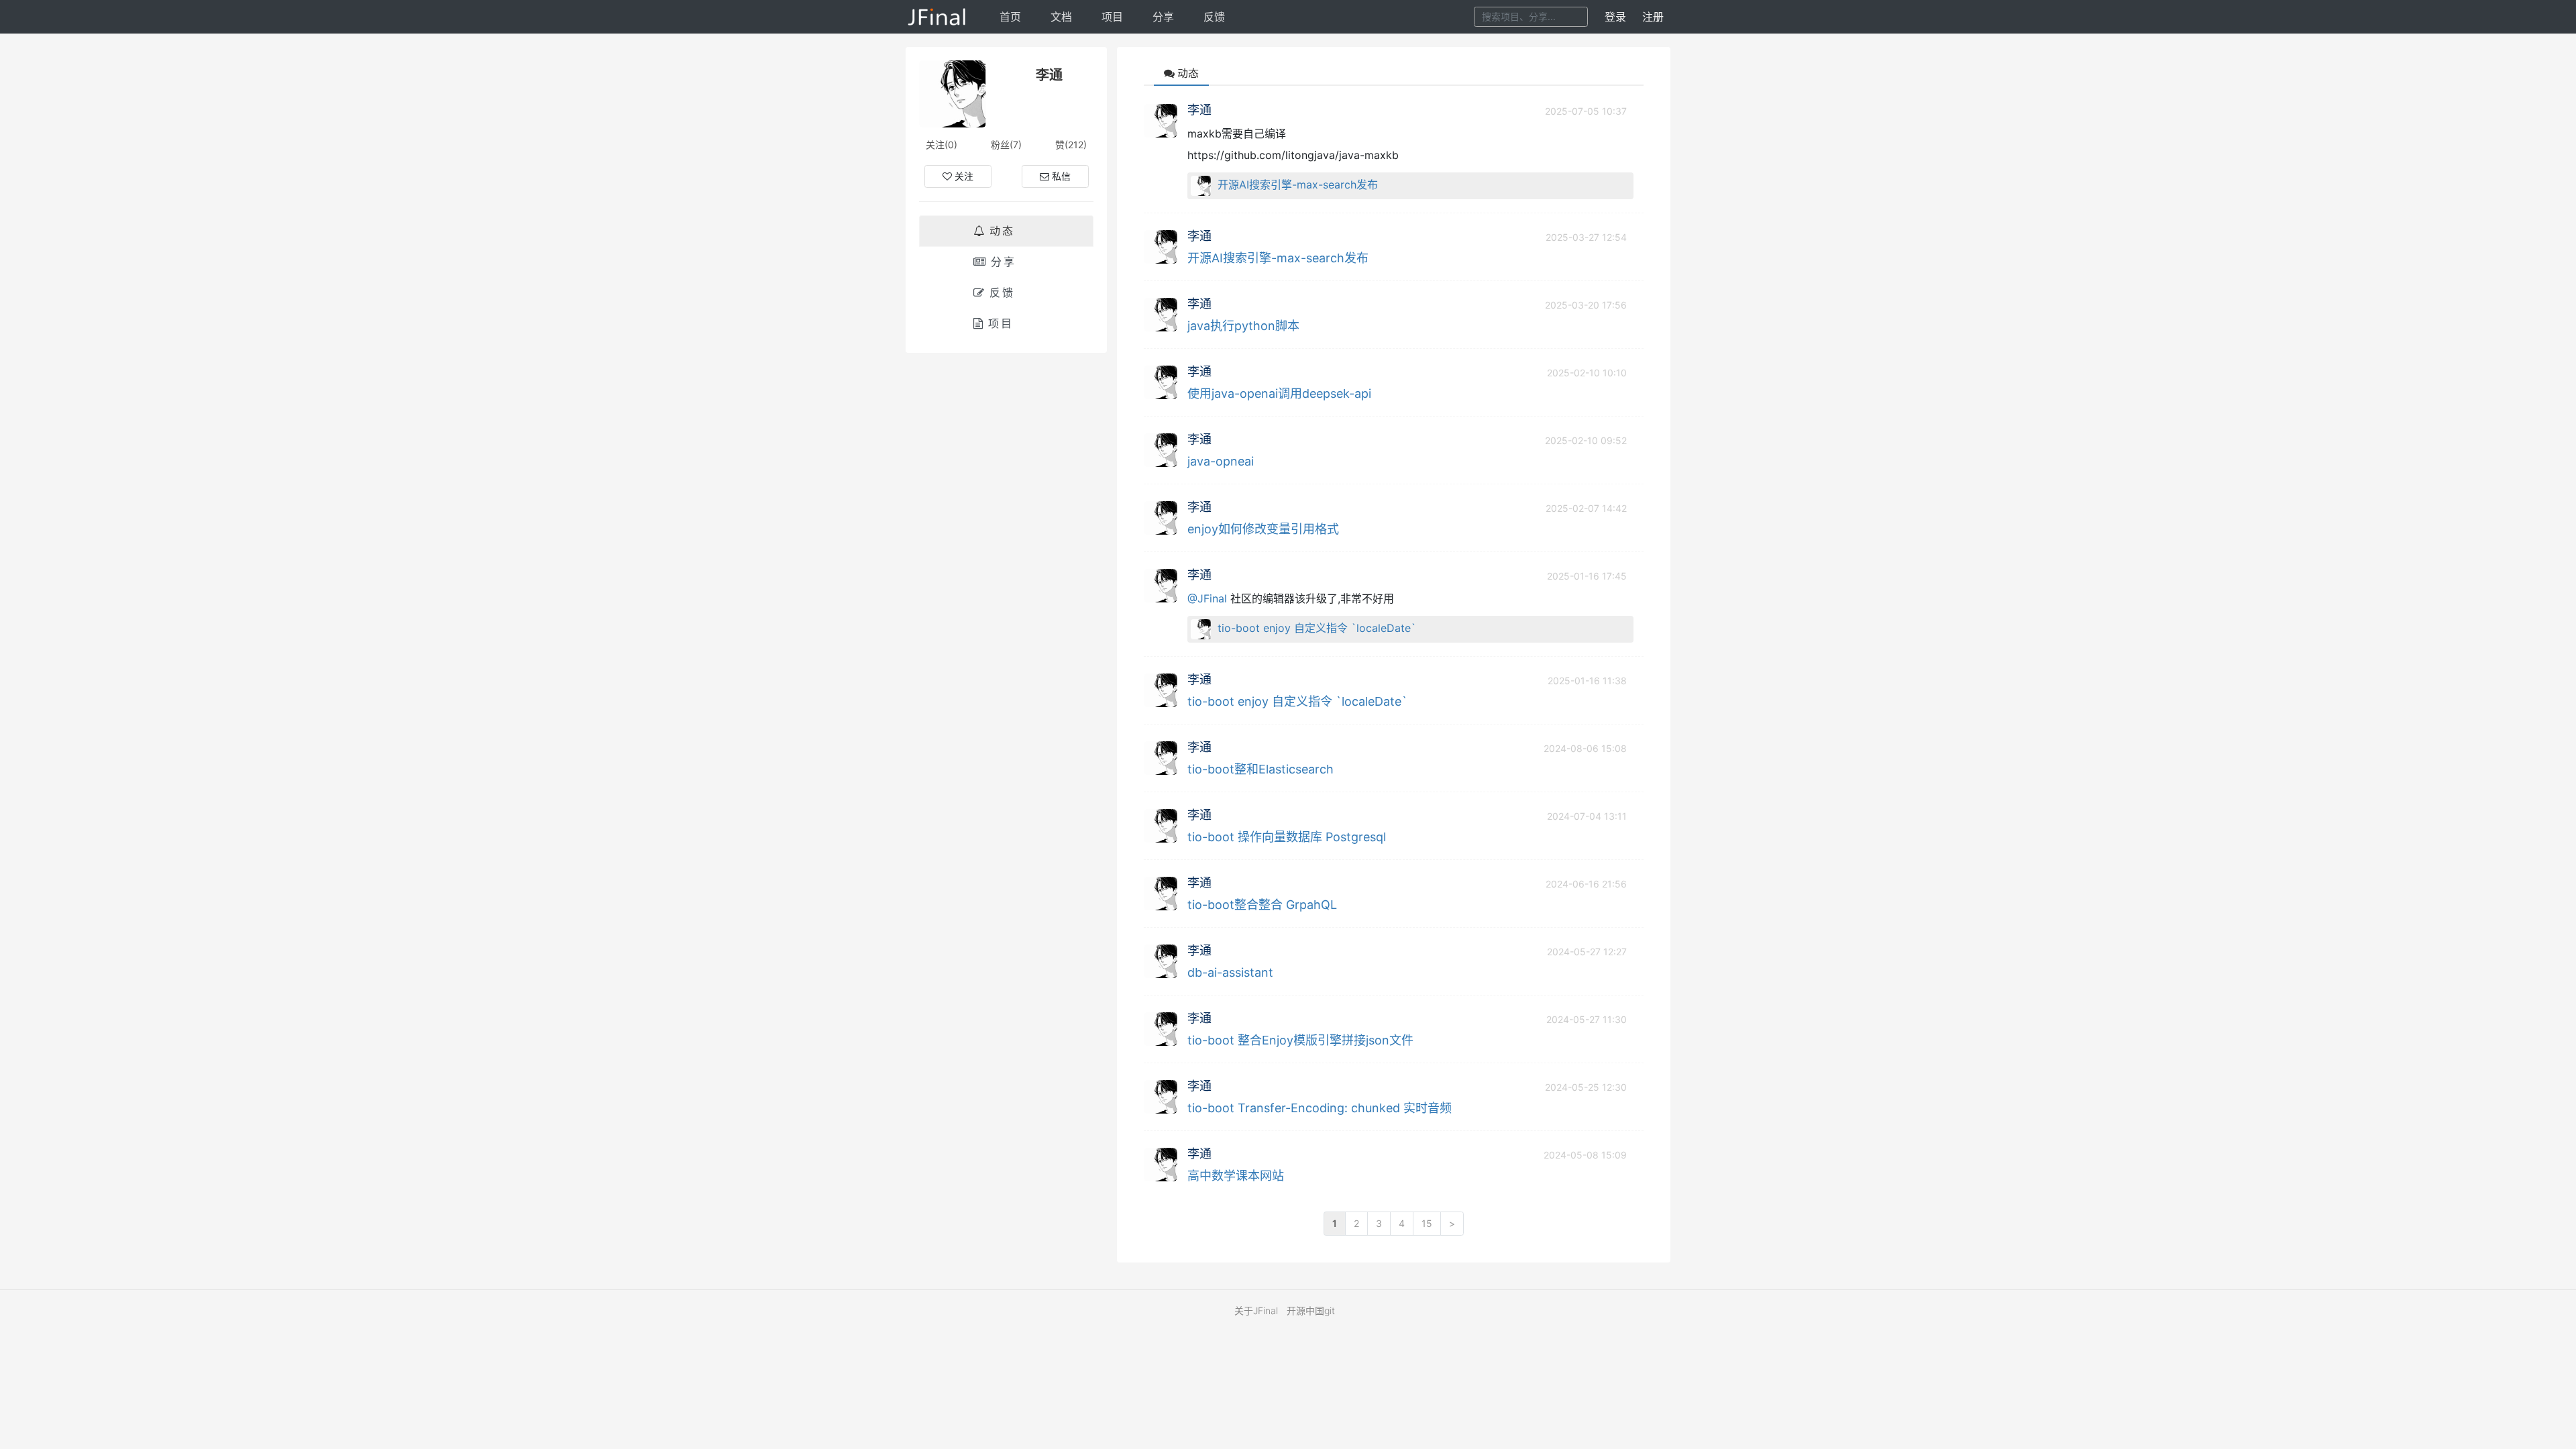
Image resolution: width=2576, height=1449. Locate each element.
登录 (1615, 17)
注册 (1653, 17)
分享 (1163, 17)
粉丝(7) (1006, 145)
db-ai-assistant (1230, 972)
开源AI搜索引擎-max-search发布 (1298, 184)
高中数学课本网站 (1236, 1176)
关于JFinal (1256, 1310)
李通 (1199, 110)
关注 (964, 176)
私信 (1061, 176)
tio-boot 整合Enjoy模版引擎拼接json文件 (1300, 1040)
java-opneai (1221, 461)
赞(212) (1071, 145)
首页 (1010, 17)
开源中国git (1311, 1310)
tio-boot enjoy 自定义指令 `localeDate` (1317, 628)
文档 (1061, 17)
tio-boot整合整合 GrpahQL (1262, 905)
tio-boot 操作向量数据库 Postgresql (1287, 837)
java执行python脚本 (1243, 326)
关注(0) (942, 145)
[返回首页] (937, 17)
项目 (1112, 17)
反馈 (1214, 17)
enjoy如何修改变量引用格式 (1263, 529)
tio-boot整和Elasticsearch (1260, 769)
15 (1427, 1223)
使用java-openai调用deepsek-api (1279, 393)
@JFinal (1207, 598)
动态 (1002, 231)
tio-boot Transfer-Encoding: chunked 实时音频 (1320, 1108)
